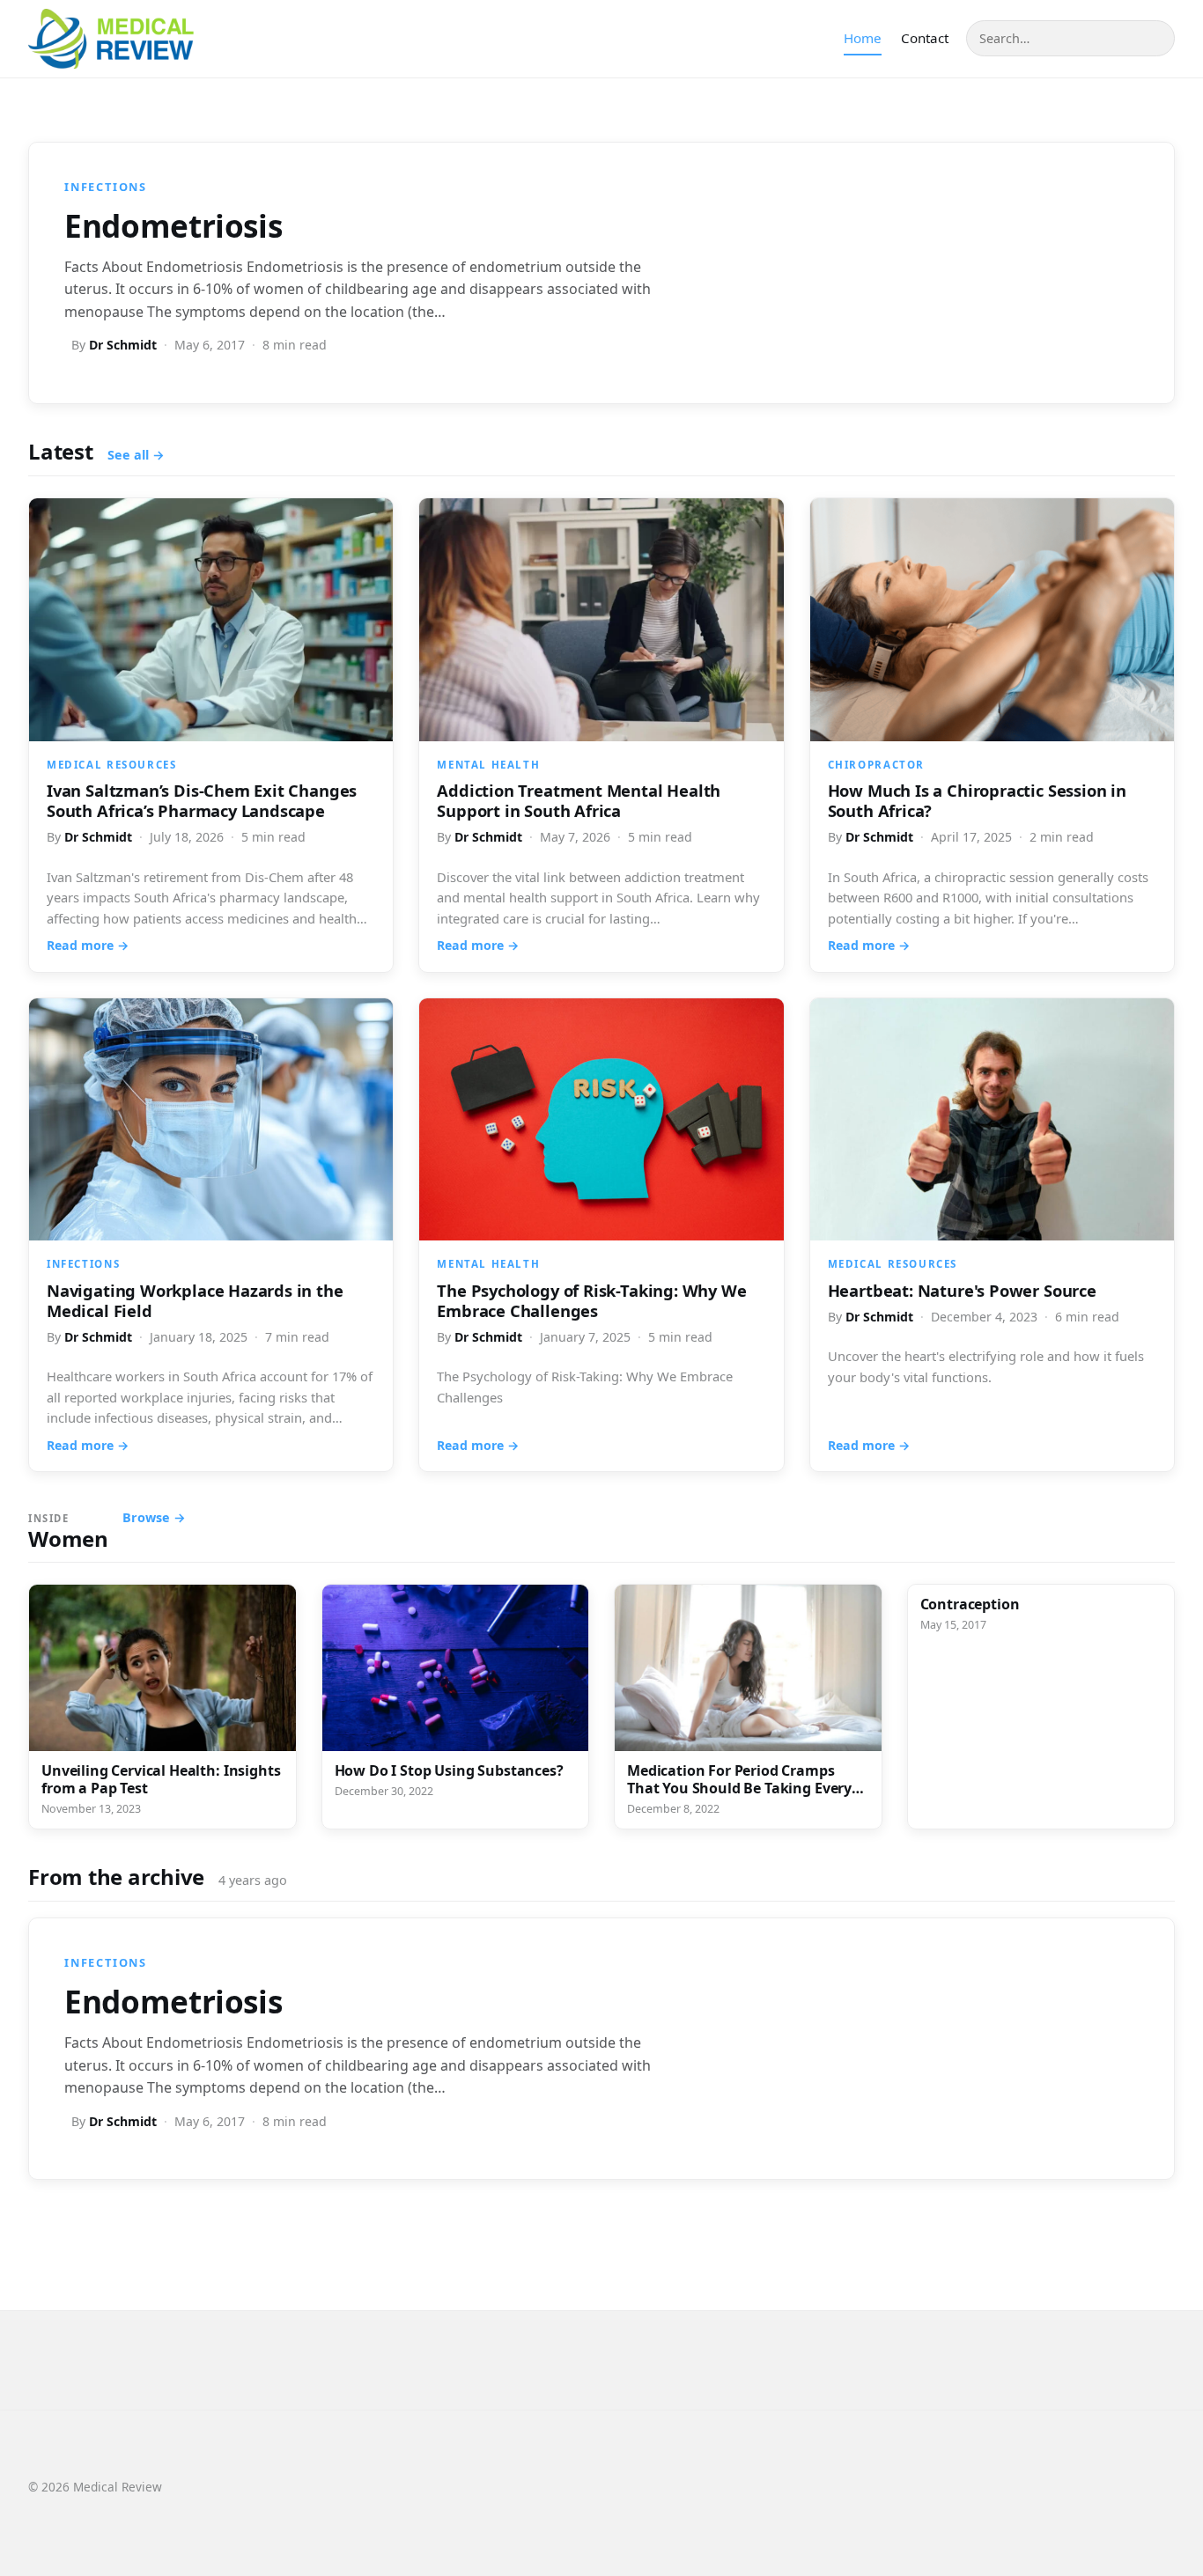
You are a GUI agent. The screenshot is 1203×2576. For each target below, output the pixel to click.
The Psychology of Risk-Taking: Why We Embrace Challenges (591, 1300)
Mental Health (488, 765)
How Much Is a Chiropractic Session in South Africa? (977, 800)
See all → (136, 455)
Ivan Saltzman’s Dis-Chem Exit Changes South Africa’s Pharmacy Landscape (202, 800)
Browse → (154, 1517)
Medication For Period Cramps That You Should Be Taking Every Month (739, 1788)
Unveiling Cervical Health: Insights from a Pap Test (161, 1779)
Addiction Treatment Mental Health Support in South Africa (579, 800)
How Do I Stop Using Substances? (451, 1770)
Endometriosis (173, 225)
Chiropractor (876, 765)
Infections (106, 187)
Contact (925, 38)
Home (863, 38)
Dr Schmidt (123, 345)
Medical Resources (111, 765)
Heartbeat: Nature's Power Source (962, 1290)
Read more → (88, 945)
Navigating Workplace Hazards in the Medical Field (195, 1300)
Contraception (970, 1604)
